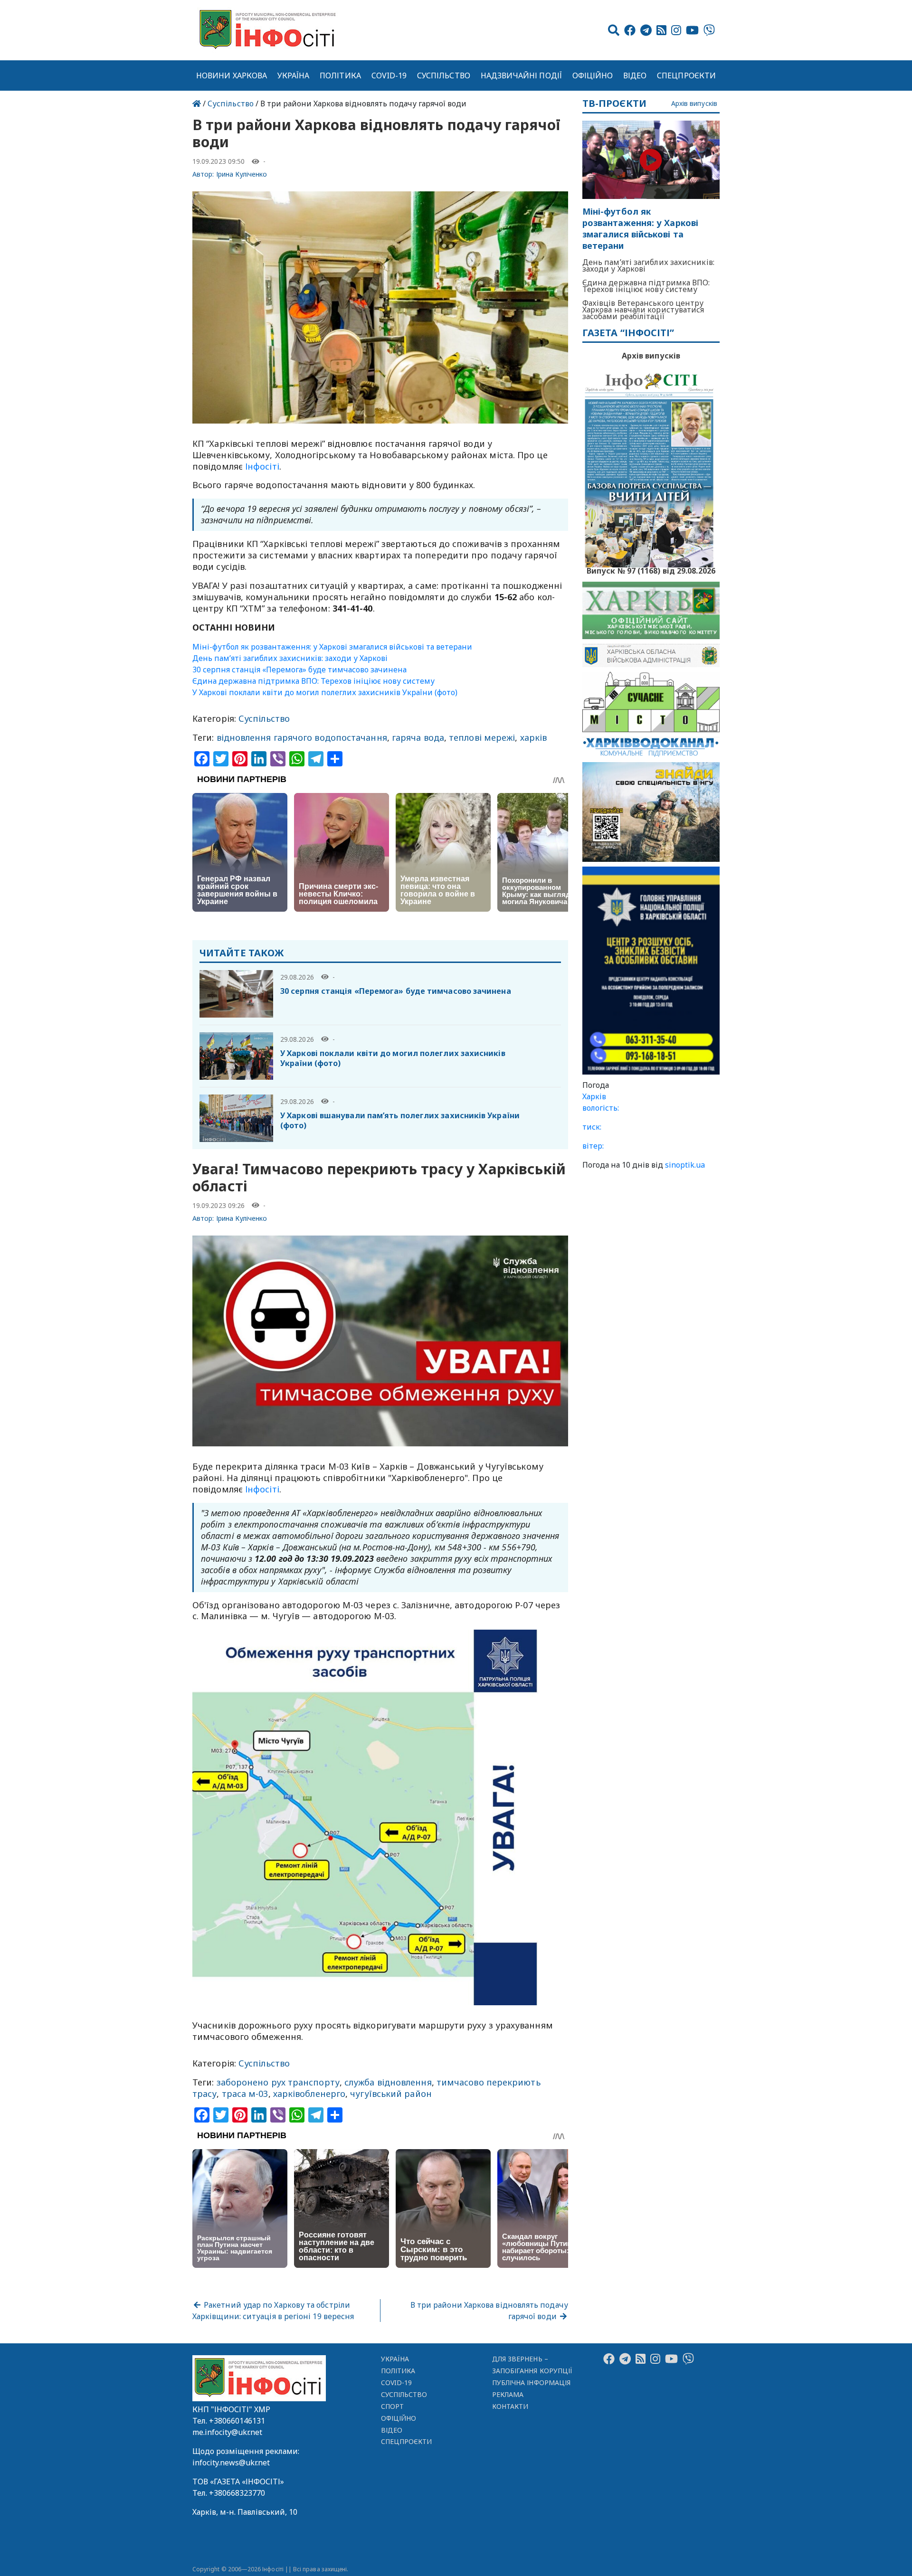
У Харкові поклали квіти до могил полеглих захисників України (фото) (325, 692)
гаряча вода (418, 737)
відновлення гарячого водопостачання (302, 737)
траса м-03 (245, 2094)
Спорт (392, 2406)
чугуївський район (391, 2094)
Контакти (510, 2406)
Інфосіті (262, 466)
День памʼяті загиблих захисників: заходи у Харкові (290, 658)
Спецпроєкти (686, 75)
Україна (294, 75)
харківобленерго (309, 2094)
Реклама (508, 2394)
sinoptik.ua (685, 1165)
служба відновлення (388, 2082)
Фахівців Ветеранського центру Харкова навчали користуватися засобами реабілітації (643, 310)
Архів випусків (694, 104)
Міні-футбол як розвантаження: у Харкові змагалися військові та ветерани (332, 647)
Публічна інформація (531, 2383)
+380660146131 (237, 2421)
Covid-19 (389, 75)
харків (534, 737)
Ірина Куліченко (242, 174)
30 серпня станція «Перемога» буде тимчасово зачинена (299, 670)
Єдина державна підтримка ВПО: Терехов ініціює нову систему (313, 681)
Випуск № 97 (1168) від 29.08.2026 (651, 570)
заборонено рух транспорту (278, 2082)
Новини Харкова (232, 75)
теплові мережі (482, 737)
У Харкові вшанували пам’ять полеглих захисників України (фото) (400, 1120)
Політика (340, 75)
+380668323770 (237, 2493)
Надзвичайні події (521, 75)
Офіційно (593, 75)
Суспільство (444, 75)
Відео (635, 75)
